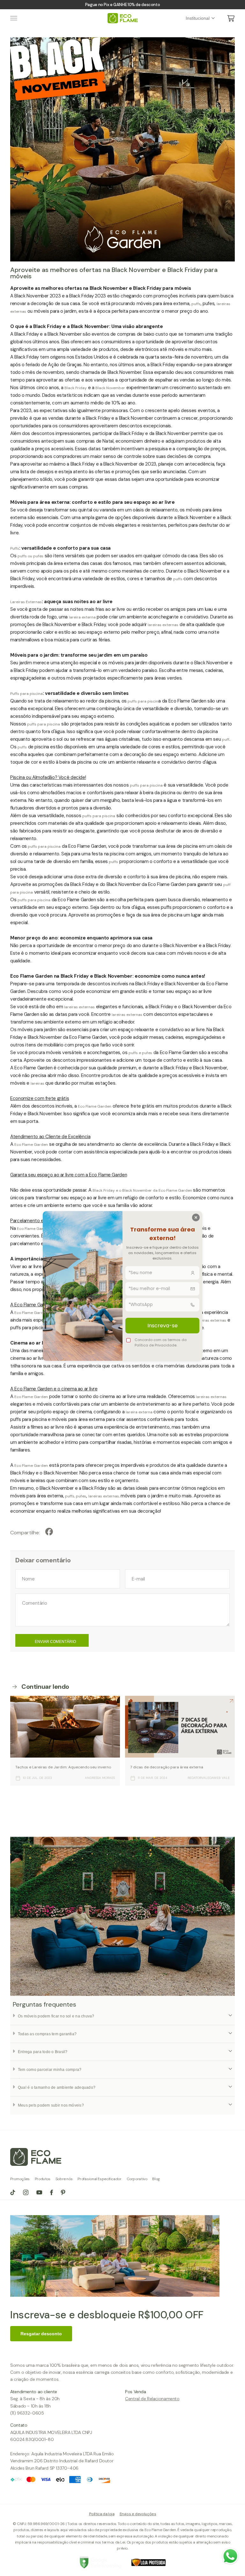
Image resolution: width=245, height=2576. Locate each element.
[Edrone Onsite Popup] (122, 1288)
